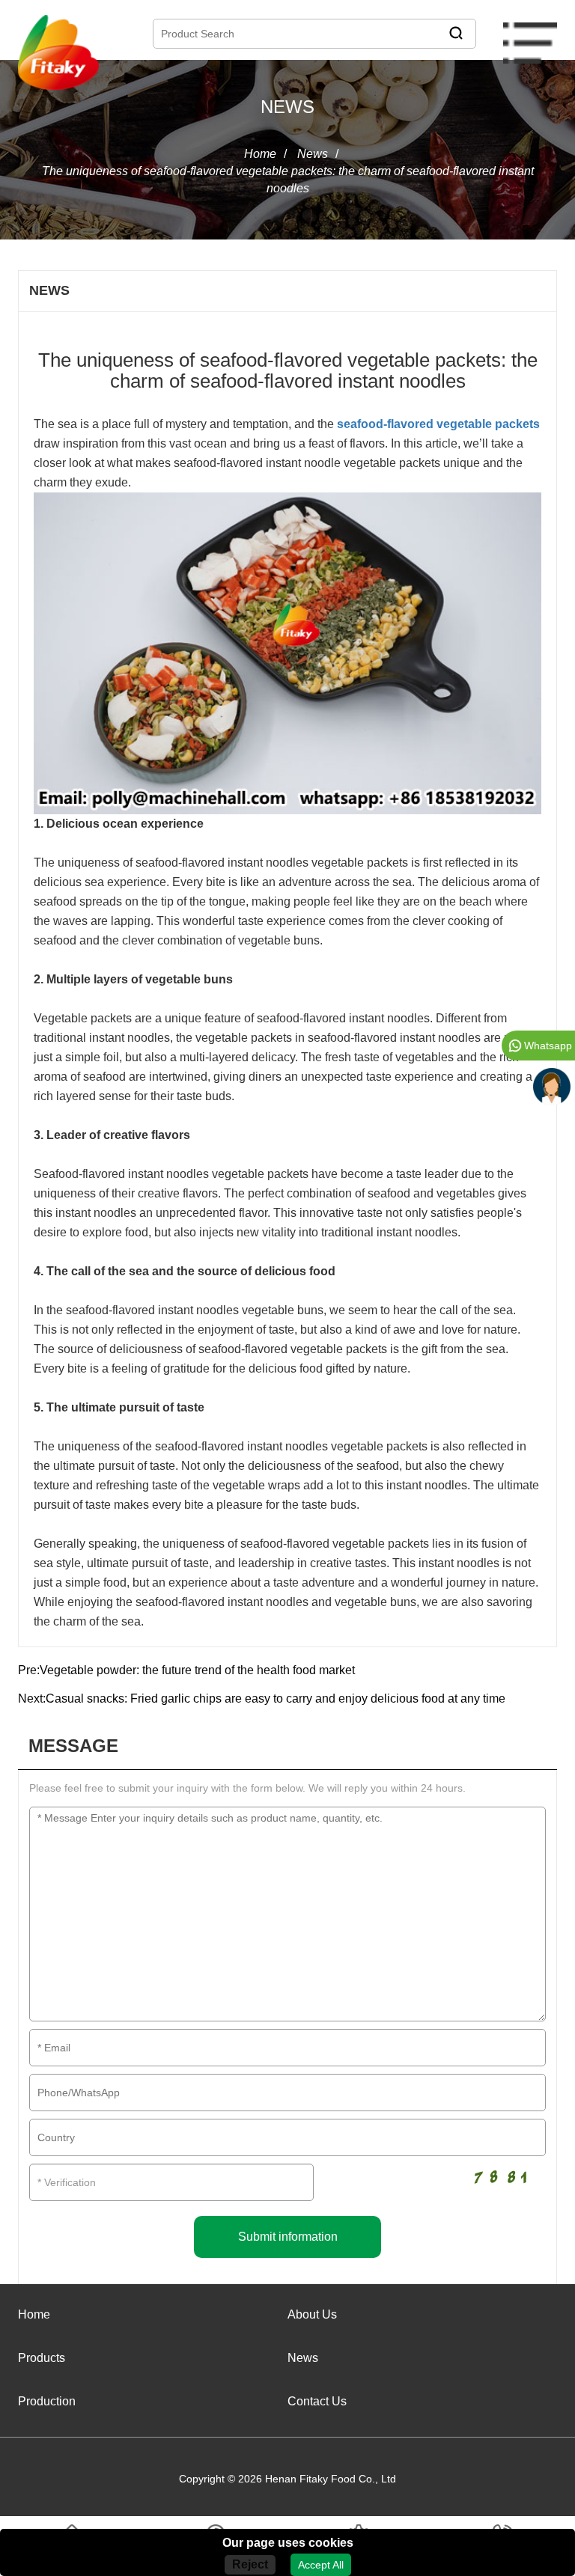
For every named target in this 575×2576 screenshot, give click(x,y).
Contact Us (317, 2401)
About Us (312, 2314)
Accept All (321, 2565)
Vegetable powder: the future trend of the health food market (197, 1670)
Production (47, 2401)
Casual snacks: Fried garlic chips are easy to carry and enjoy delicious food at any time (276, 1698)
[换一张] (501, 2175)
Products (42, 2358)
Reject (250, 2564)
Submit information (288, 2237)
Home (260, 154)
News (313, 154)
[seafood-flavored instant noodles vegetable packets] (287, 653)
